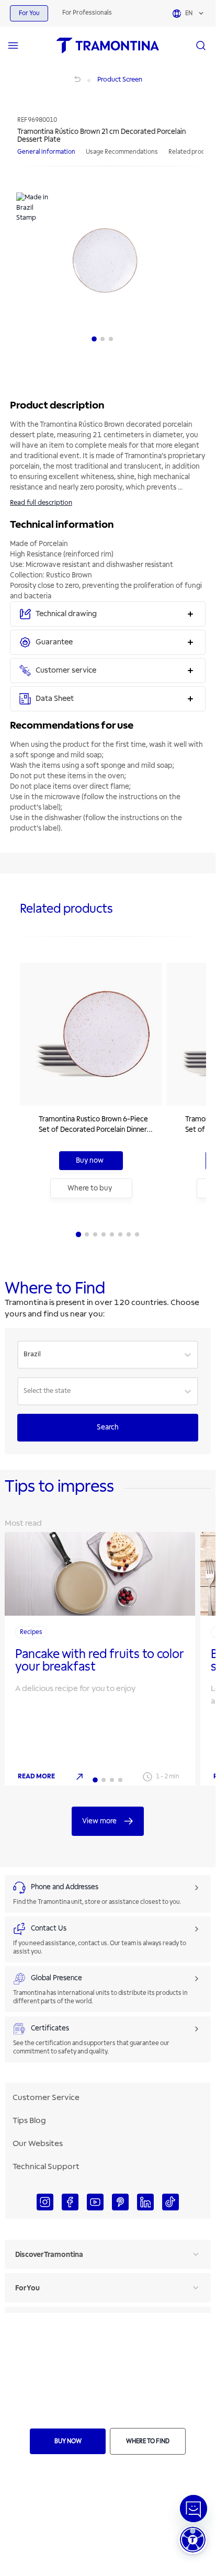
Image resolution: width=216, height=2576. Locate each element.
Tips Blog (29, 2120)
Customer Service (46, 2097)
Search (108, 1427)
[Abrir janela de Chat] (194, 2509)
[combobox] (24, 1355)
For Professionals (87, 13)
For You (29, 13)
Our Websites (38, 2143)
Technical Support (46, 2166)
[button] (193, 2540)
